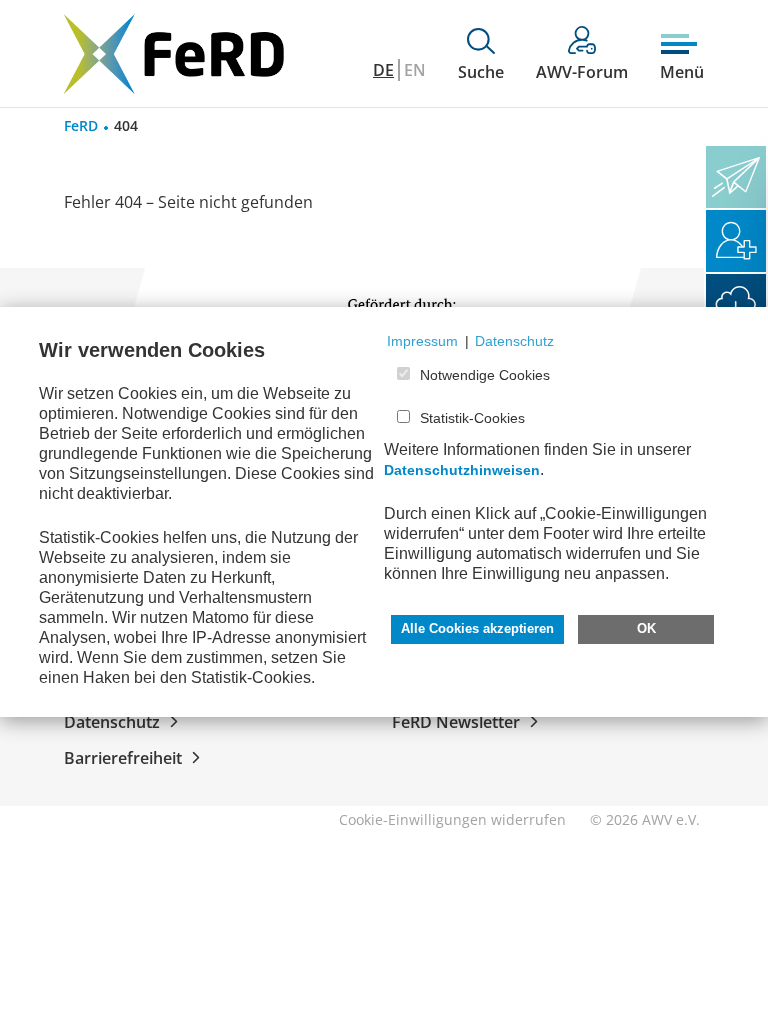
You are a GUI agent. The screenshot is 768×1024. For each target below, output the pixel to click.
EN (415, 70)
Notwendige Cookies (485, 375)
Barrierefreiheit (123, 758)
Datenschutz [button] (514, 341)
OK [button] (646, 629)
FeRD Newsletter (456, 722)
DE (383, 70)
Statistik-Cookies (472, 418)
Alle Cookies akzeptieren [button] (477, 629)
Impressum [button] (422, 341)
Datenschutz (112, 722)
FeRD (81, 125)
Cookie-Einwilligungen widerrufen (452, 819)
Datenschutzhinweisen (462, 470)
